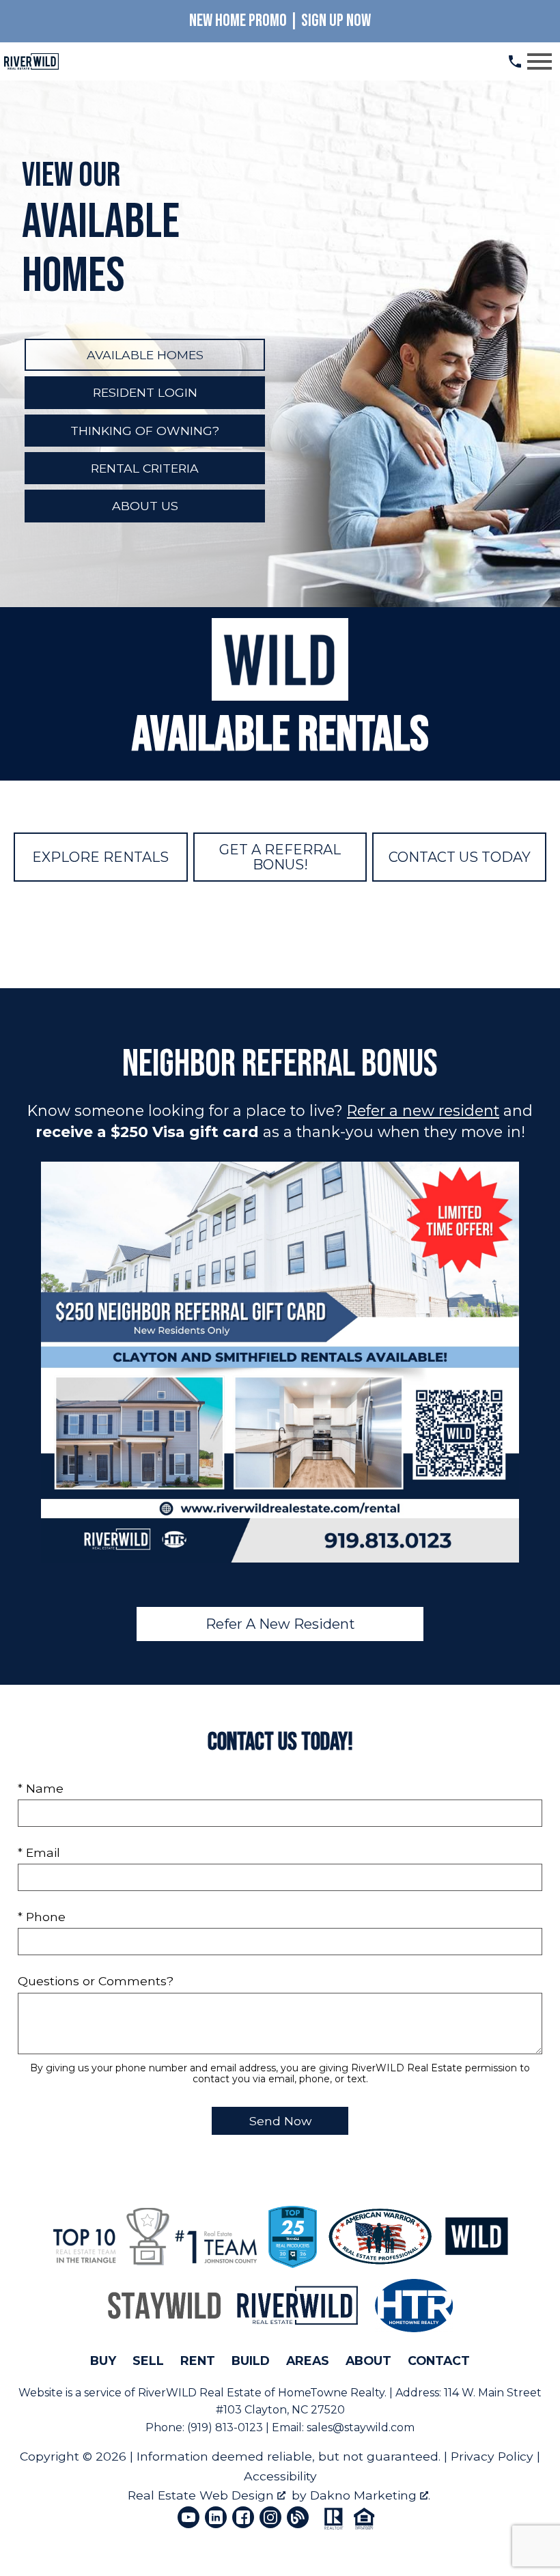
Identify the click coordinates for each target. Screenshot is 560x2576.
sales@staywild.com (361, 2427)
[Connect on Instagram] (270, 2517)
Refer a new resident (423, 1110)
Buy (103, 2361)
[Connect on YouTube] (188, 2517)
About (368, 2361)
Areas (308, 2361)
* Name (41, 1788)
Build (251, 2361)
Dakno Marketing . (370, 2495)
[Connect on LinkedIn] (216, 2517)
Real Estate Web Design (202, 2495)
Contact (439, 2361)
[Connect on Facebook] (243, 2517)
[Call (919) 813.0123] (515, 61)
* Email (39, 1852)
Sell (148, 2361)
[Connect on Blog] (298, 2517)
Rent (198, 2361)
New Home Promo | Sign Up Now (280, 21)
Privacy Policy (492, 2456)
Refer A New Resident (280, 1624)
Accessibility (280, 2476)
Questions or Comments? (96, 1981)
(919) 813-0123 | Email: (247, 2427)
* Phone (42, 1917)
